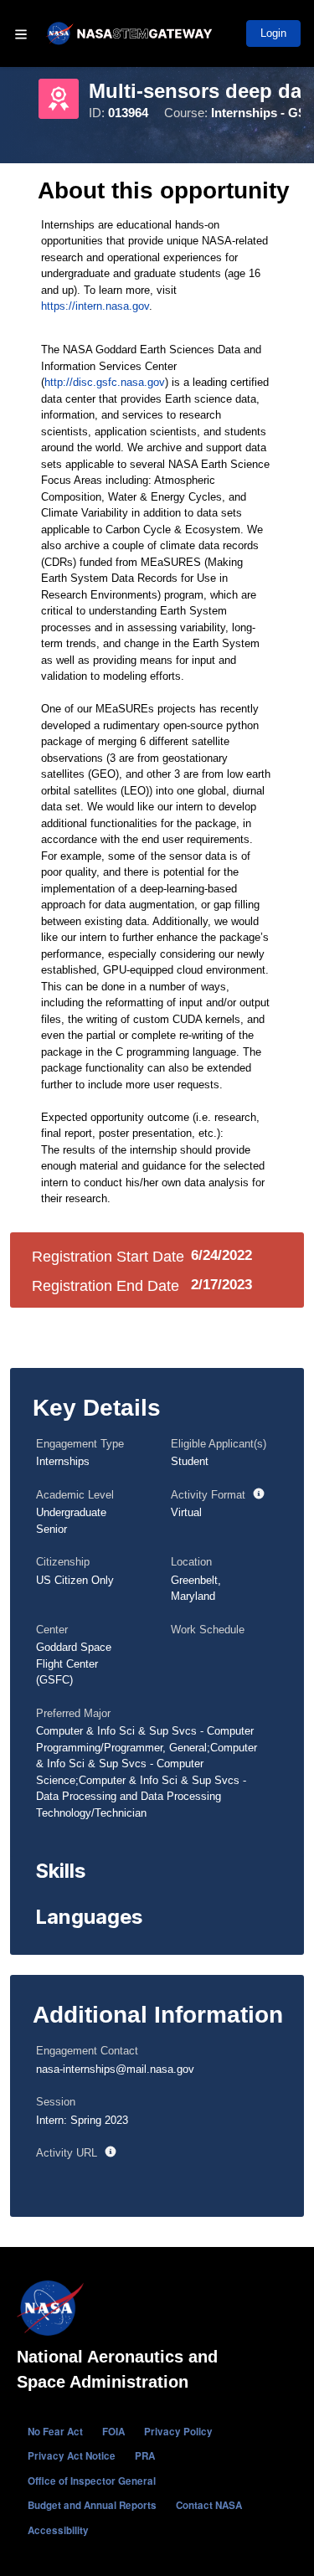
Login (273, 33)
